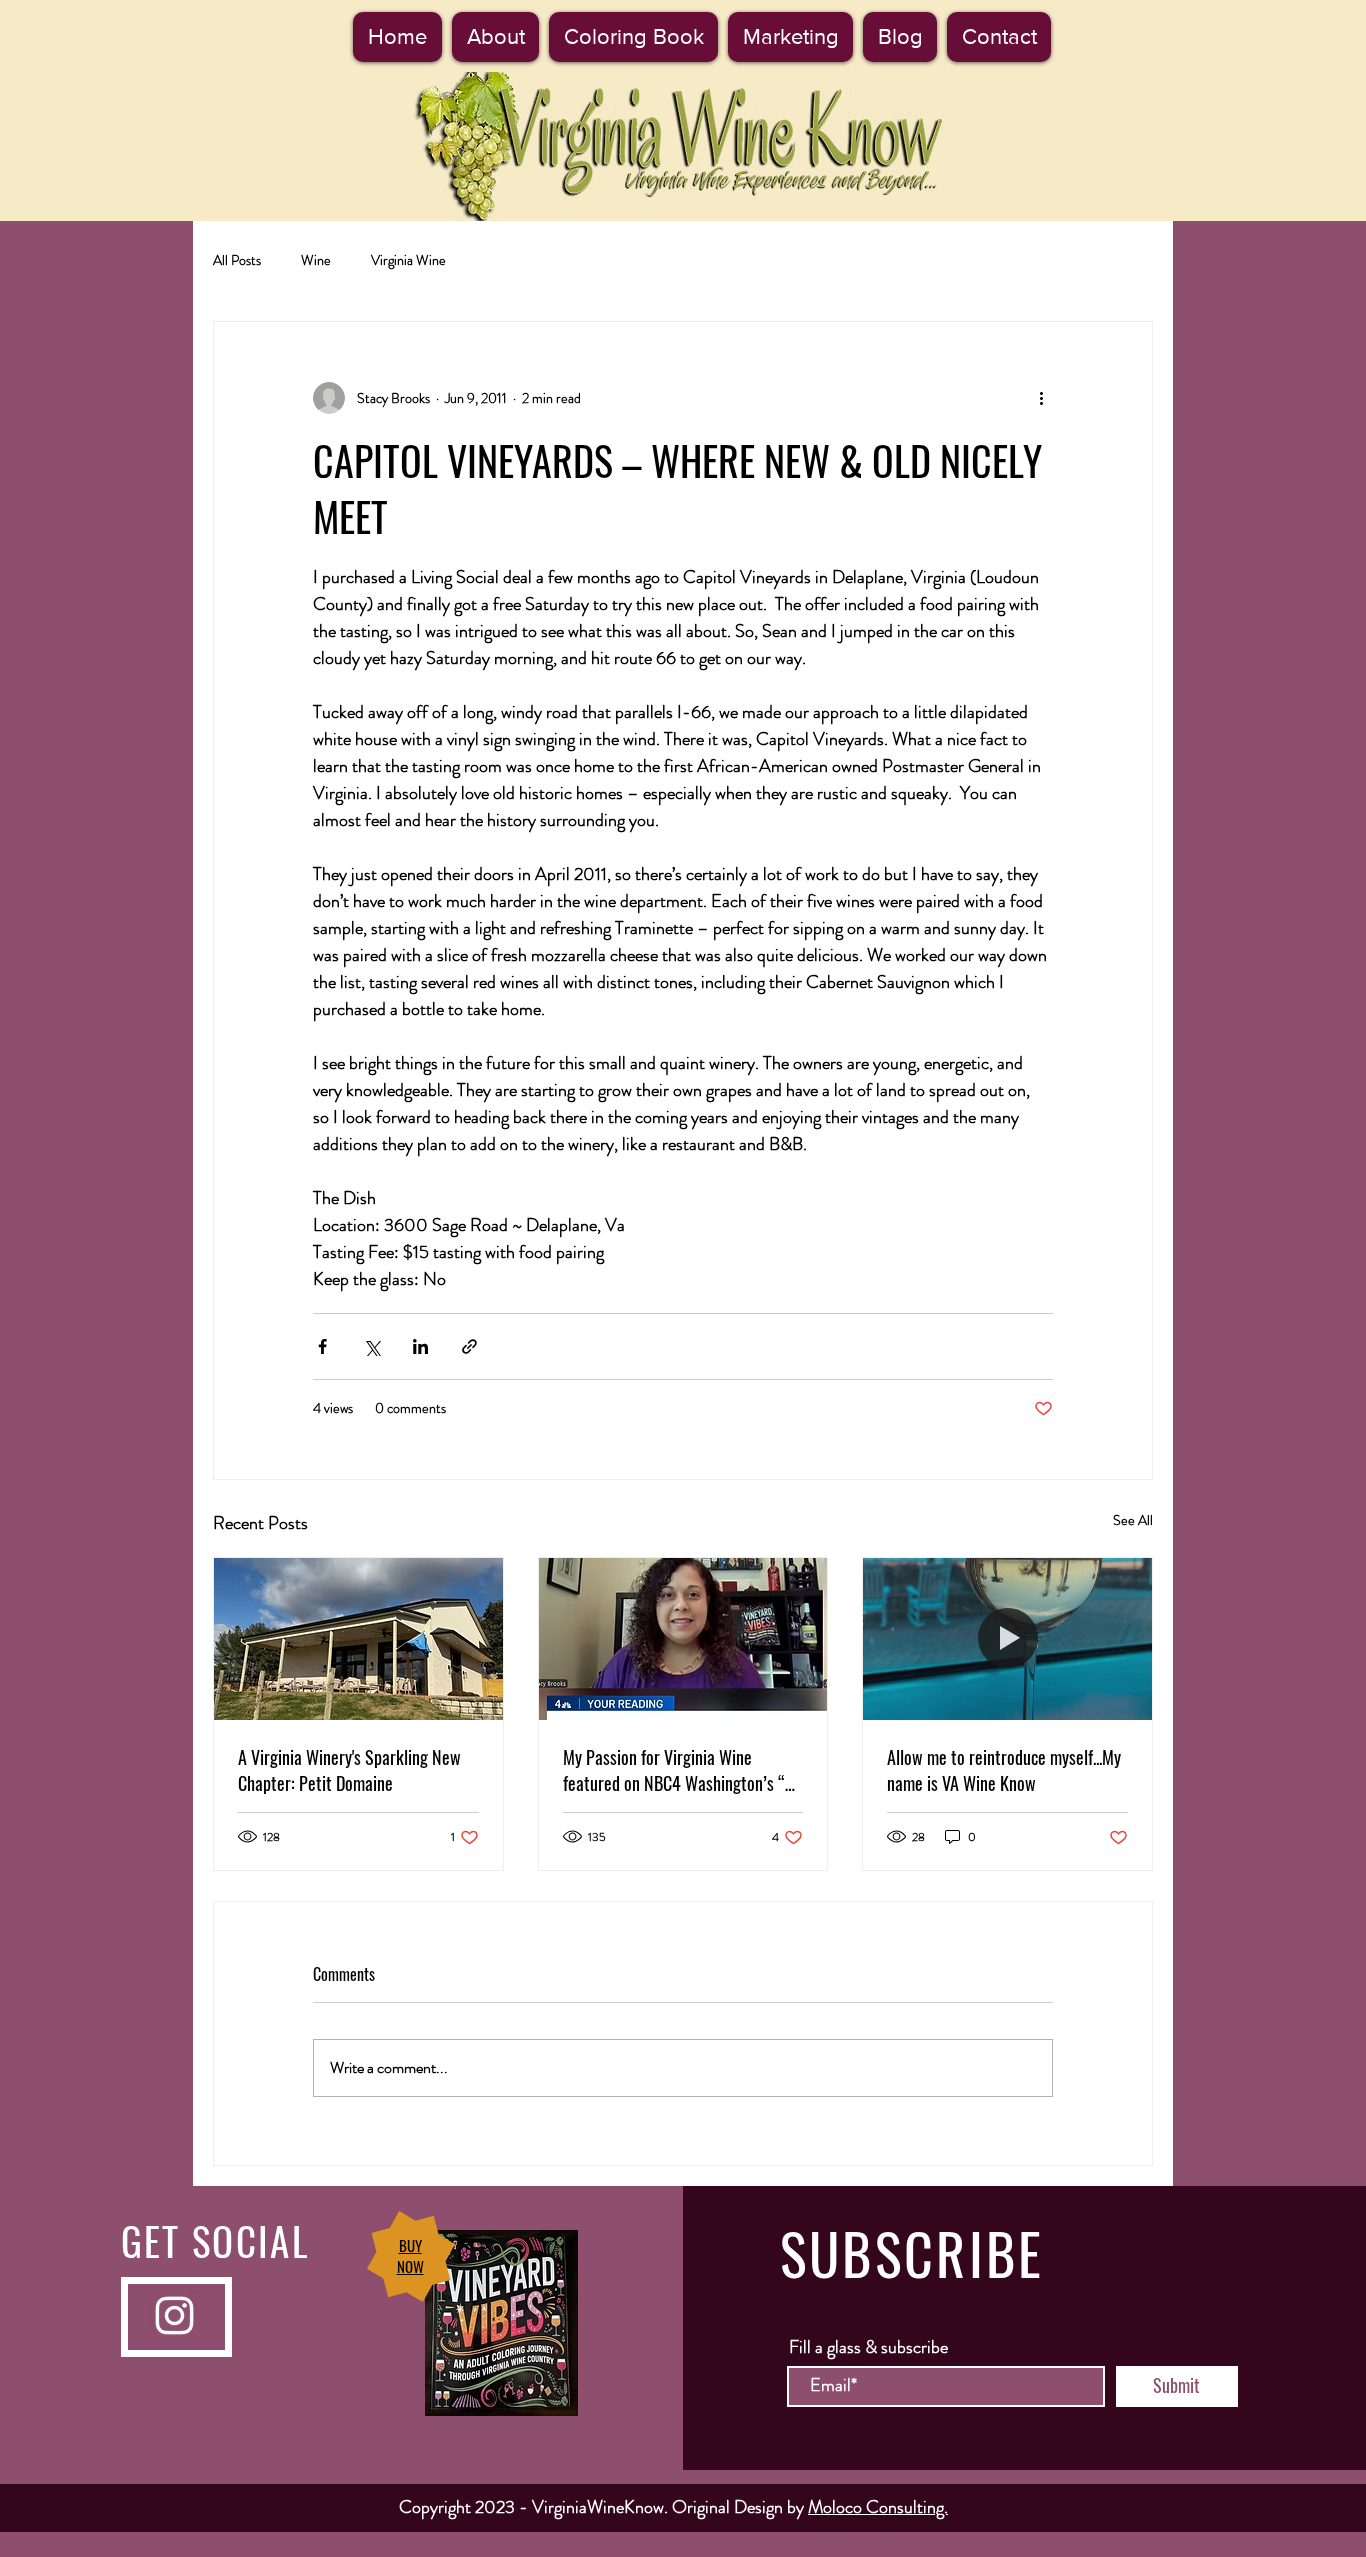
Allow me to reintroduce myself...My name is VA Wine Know (1004, 1770)
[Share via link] (469, 1346)
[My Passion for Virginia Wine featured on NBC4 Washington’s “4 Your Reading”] (683, 1639)
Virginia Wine (408, 260)
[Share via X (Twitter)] (371, 1346)
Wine (316, 260)
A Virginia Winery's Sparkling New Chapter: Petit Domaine (349, 1770)
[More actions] (1041, 398)
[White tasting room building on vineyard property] (358, 1639)
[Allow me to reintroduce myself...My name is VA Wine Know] (1007, 1639)
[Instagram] (174, 2315)
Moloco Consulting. (878, 2507)
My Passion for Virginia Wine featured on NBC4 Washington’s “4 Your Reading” (678, 1770)
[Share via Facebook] (322, 1346)
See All (1133, 1520)
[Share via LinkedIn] (420, 1346)
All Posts (237, 260)
